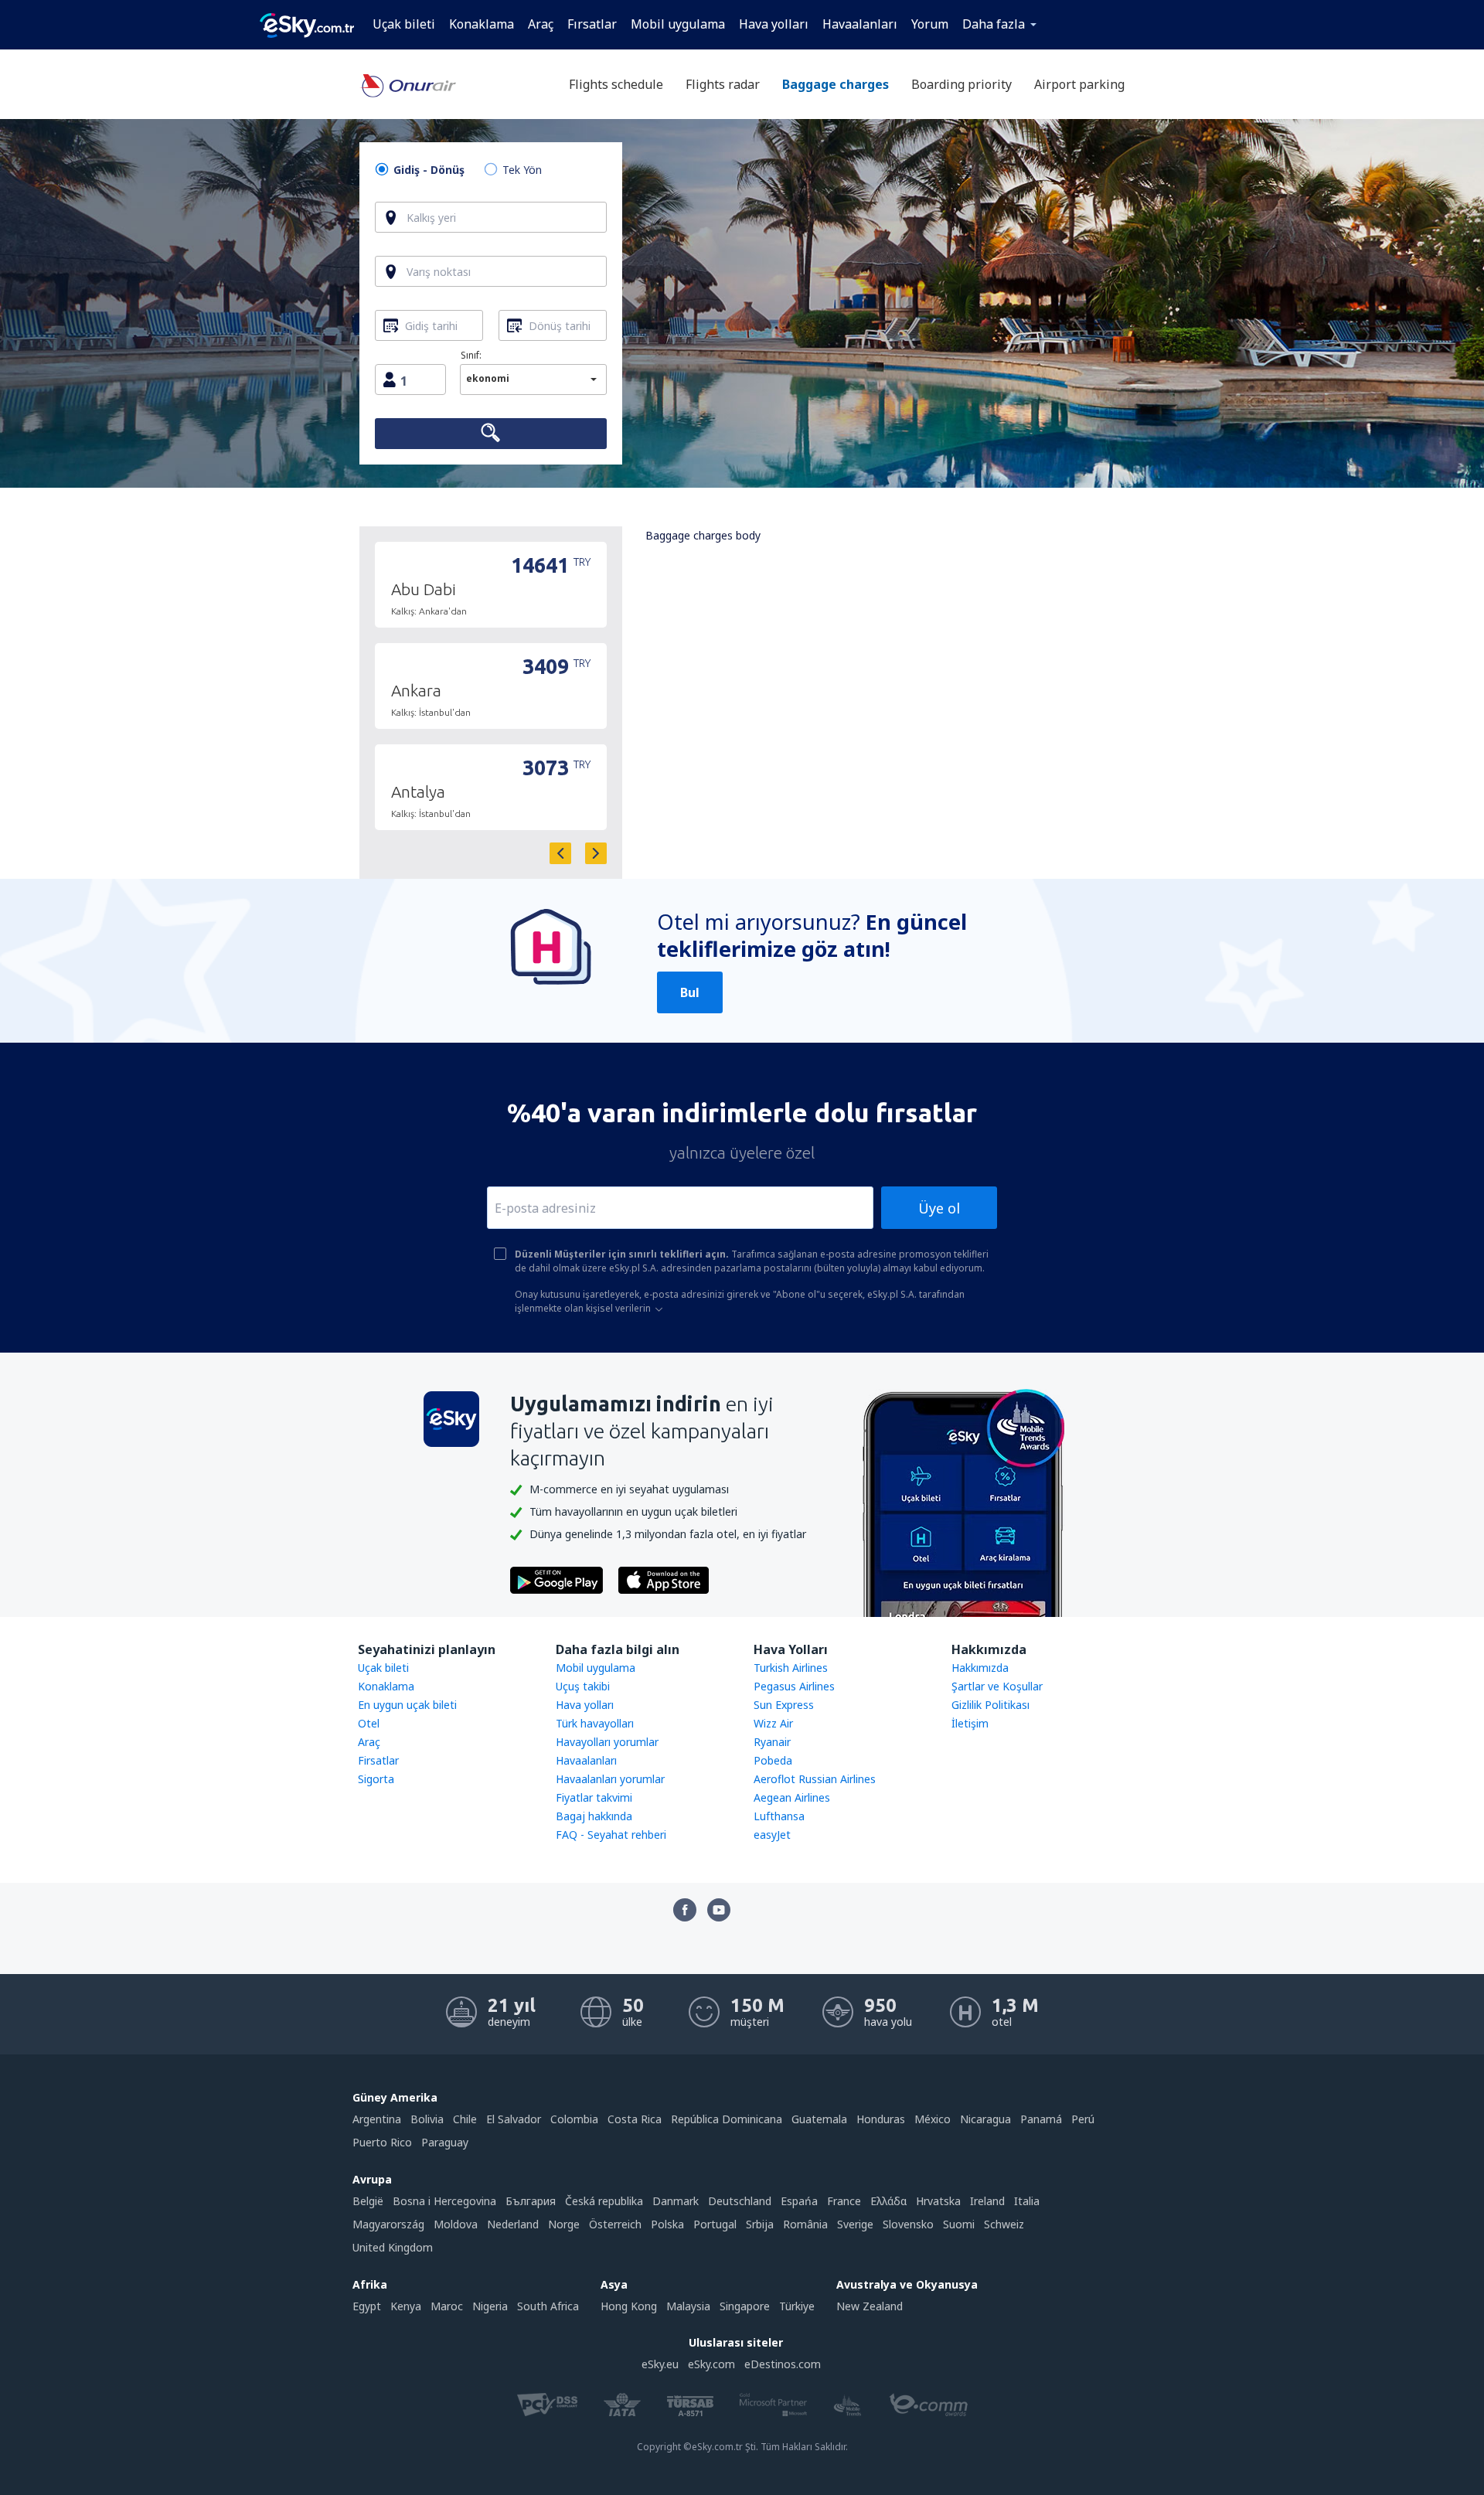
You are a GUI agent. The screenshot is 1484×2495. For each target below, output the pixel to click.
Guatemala (819, 2119)
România (805, 2224)
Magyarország (388, 2224)
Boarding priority (962, 84)
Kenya (406, 2306)
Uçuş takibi (583, 1686)
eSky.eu (660, 2364)
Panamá (1041, 2119)
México (933, 2119)
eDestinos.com (783, 2364)
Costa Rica (635, 2119)
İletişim (970, 1723)
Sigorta (376, 1779)
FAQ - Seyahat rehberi (611, 1835)
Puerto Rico (382, 2142)
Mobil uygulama (678, 24)
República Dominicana (727, 2119)
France (844, 2201)
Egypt (367, 2306)
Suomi (959, 2224)
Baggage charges (836, 84)
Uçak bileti (404, 24)
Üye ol (939, 1208)
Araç (541, 24)
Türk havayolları (595, 1723)
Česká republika (604, 2201)
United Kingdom (393, 2247)
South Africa (548, 2306)
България (531, 2201)
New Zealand (870, 2306)
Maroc (447, 2306)
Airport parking (1079, 84)
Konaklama (482, 24)
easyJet (772, 1835)
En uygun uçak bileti (407, 1705)
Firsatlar (378, 1760)
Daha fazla (994, 24)
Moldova (456, 2224)
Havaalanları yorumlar (610, 1779)
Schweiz (1004, 2224)
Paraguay (445, 2142)
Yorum (930, 24)
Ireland (987, 2201)
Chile (465, 2119)
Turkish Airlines (791, 1668)
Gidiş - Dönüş (429, 170)
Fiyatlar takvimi (594, 1797)
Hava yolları (774, 24)
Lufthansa (779, 1816)
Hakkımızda (980, 1668)
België (368, 2201)
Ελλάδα (888, 2201)
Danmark (676, 2201)
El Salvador (514, 2119)
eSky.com (711, 2364)
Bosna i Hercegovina (444, 2201)
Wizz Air (773, 1723)
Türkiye (797, 2306)
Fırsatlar (592, 24)
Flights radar (723, 84)
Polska (667, 2224)
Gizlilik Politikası (990, 1705)
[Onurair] (408, 94)
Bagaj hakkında (594, 1816)
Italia (1027, 2201)
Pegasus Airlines (794, 1686)
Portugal (715, 2224)
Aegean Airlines (792, 1797)
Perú (1083, 2119)
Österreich (615, 2224)
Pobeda (773, 1760)
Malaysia (688, 2306)
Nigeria (490, 2306)
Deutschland (740, 2201)
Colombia (574, 2119)
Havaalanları (860, 24)
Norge (564, 2224)
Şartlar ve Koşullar (997, 1686)
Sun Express (784, 1705)
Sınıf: (471, 355)
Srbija (760, 2224)
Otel (369, 1723)
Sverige (855, 2224)
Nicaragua (985, 2119)
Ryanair (772, 1742)
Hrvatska (938, 2201)
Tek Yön (522, 170)
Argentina (377, 2119)
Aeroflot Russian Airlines (815, 1779)
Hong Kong (629, 2306)
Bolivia (427, 2119)
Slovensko (908, 2224)
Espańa (799, 2201)
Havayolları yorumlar (607, 1742)
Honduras (881, 2119)
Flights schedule (616, 84)
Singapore (745, 2306)
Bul (690, 992)
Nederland (513, 2224)
